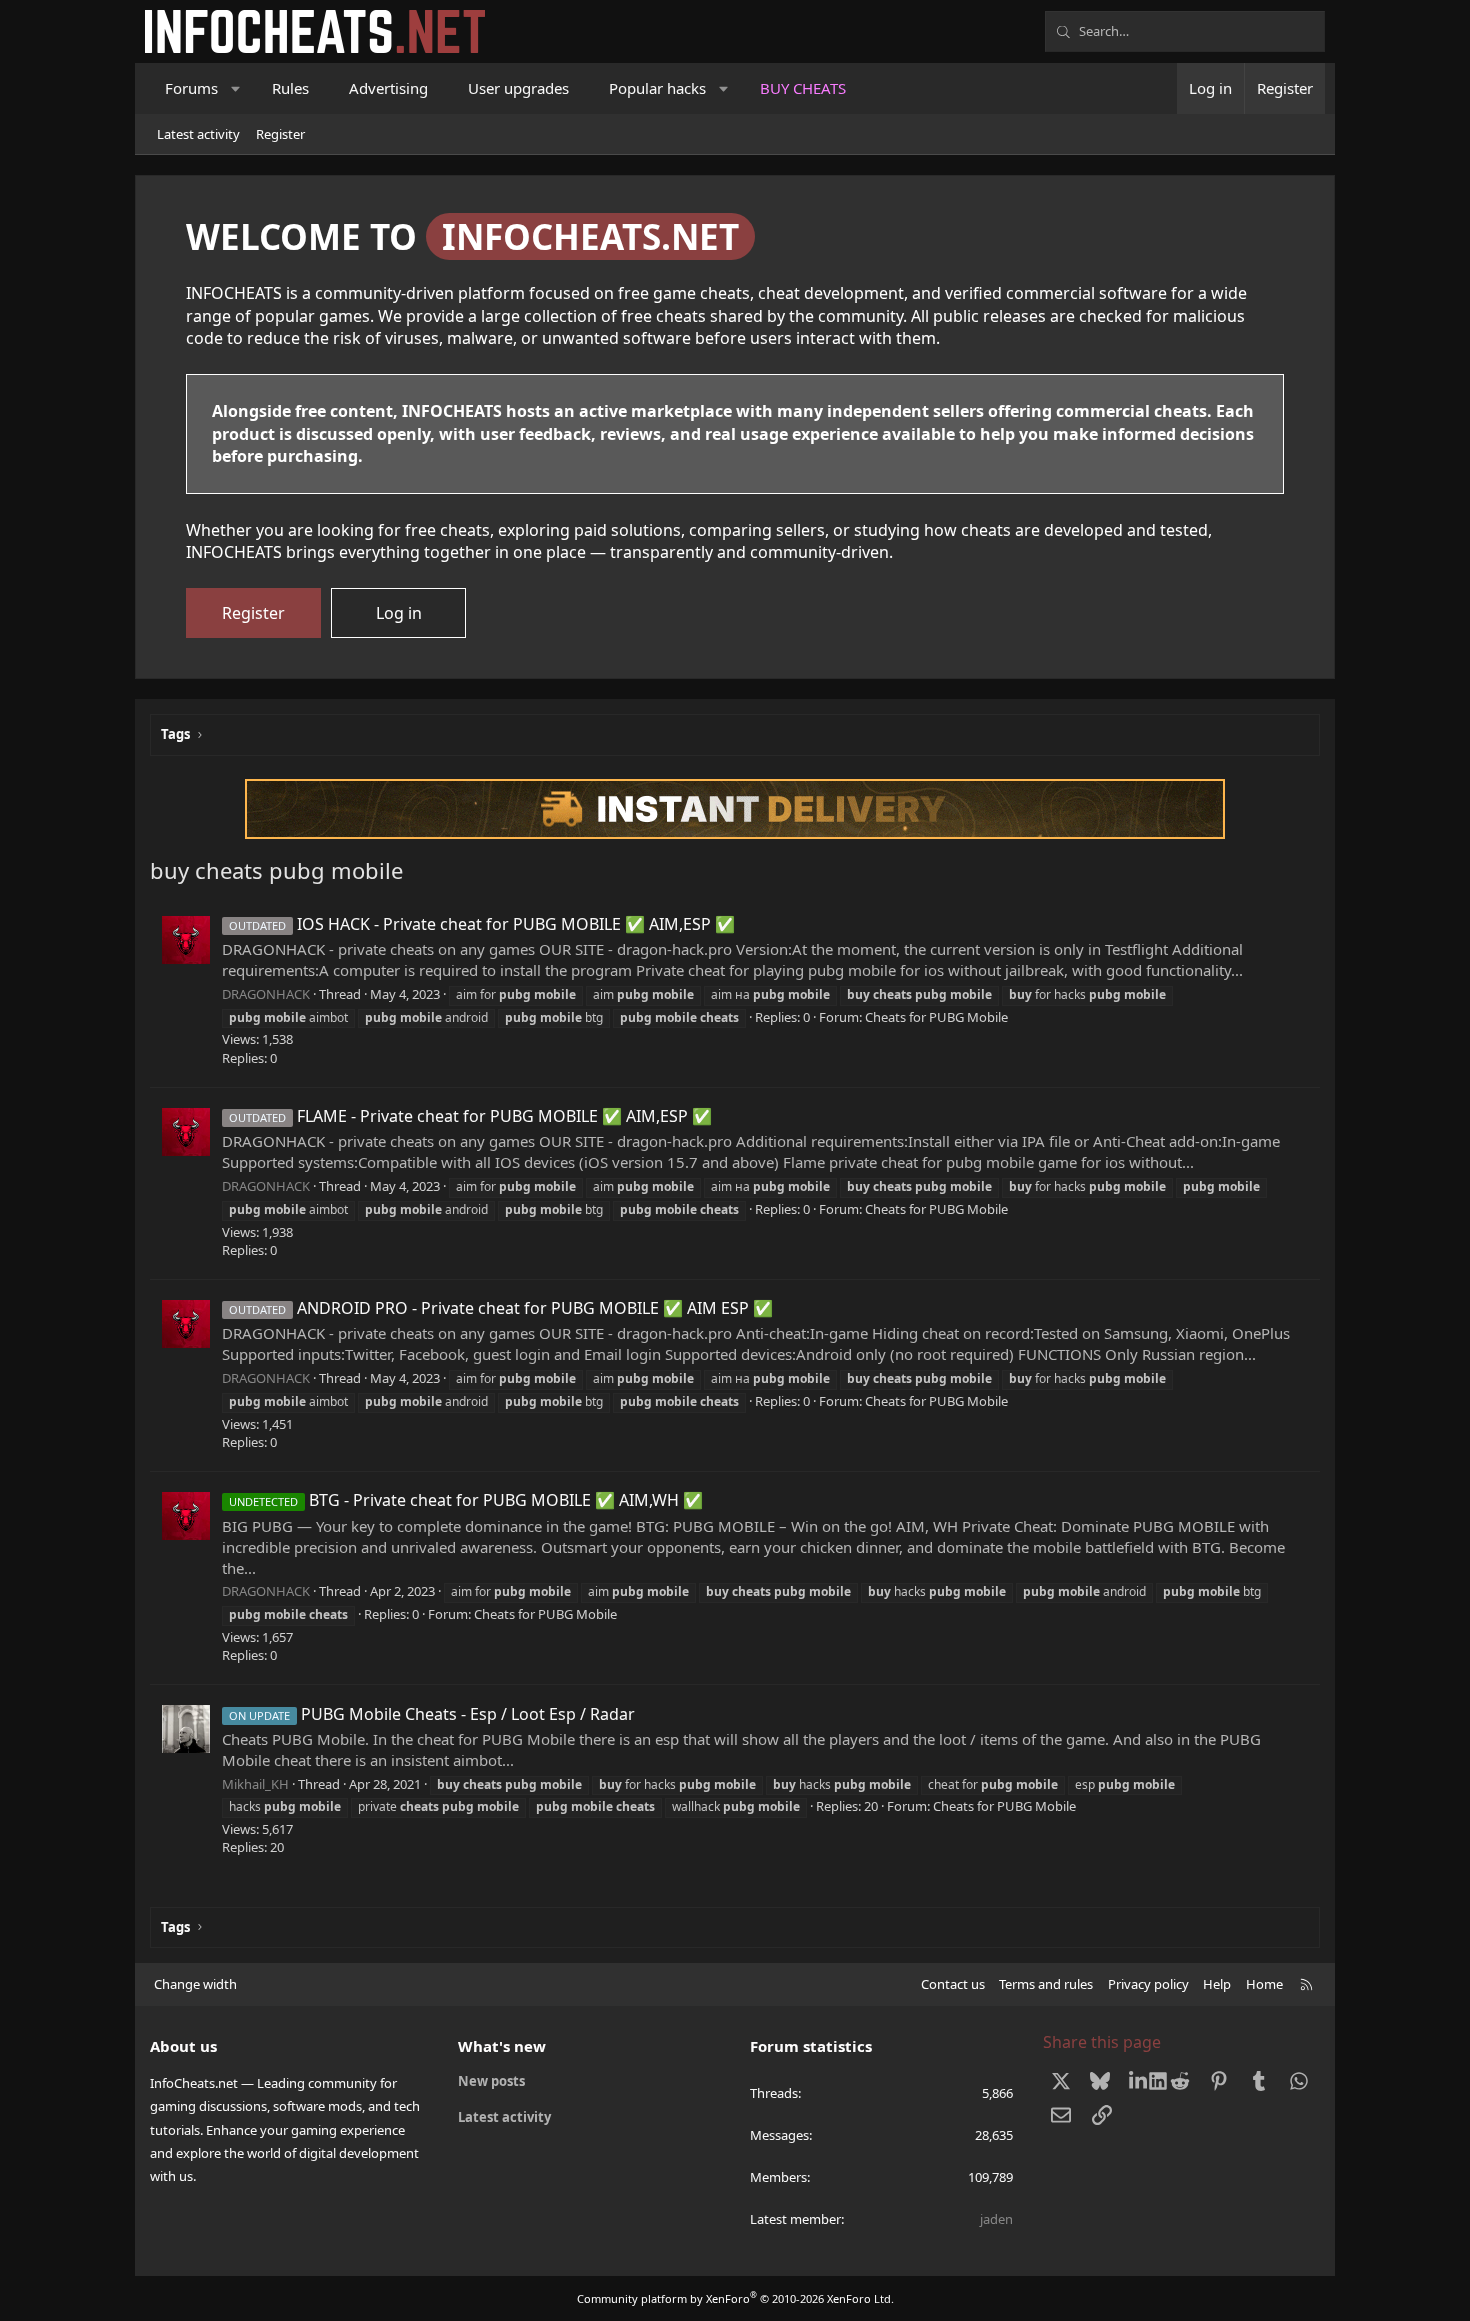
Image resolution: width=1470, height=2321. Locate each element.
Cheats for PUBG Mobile (936, 1017)
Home (1264, 1984)
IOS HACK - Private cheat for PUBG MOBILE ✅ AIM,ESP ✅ (482, 924)
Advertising (388, 88)
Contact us (953, 1984)
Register (280, 134)
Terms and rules (1046, 1984)
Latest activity (198, 134)
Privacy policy (1148, 1984)
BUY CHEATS (803, 88)
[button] (236, 88)
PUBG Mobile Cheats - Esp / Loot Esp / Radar (432, 1714)
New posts (491, 2081)
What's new (502, 2046)
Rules (290, 88)
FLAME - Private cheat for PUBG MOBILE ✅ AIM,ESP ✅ (470, 1116)
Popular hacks (657, 88)
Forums (191, 88)
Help (1217, 1984)
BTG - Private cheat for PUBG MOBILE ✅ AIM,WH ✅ (466, 1500)
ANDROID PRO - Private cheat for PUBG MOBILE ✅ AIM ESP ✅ (501, 1308)
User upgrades (518, 88)
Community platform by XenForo (735, 2298)
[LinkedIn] (1140, 2080)
